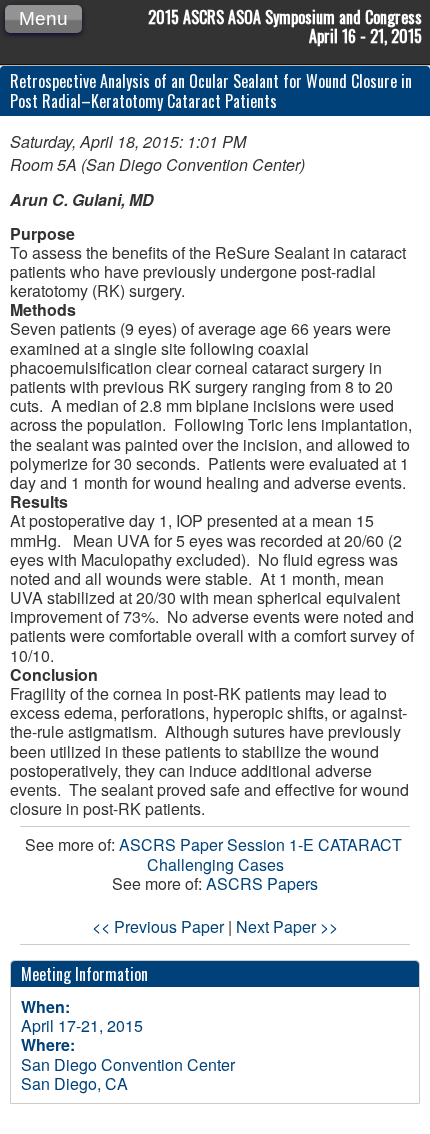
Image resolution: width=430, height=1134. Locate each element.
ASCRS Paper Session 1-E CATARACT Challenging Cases (262, 854)
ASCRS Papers (262, 883)
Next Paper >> (287, 926)
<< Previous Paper (158, 926)
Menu (43, 18)
